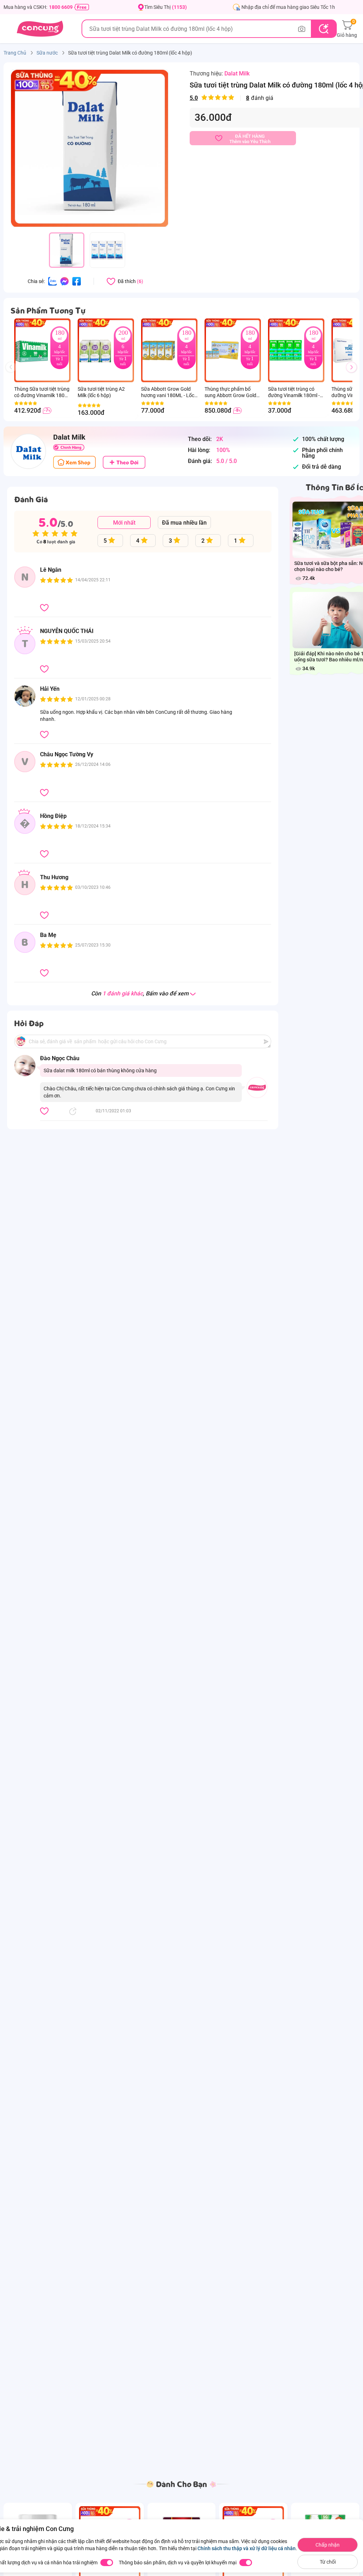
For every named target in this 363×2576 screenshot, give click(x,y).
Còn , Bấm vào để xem (140, 994)
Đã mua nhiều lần (184, 523)
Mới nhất (124, 523)
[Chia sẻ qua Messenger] (65, 281)
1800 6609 (61, 7)
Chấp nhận (328, 2545)
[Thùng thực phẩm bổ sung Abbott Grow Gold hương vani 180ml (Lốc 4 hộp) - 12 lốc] (222, 350)
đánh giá (231, 98)
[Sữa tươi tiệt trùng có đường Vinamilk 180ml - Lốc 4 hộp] (286, 350)
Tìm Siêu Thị (166, 7)
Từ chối (328, 2562)
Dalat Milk (237, 74)
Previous (14, 374)
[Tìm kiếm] (323, 29)
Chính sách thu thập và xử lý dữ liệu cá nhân (247, 2548)
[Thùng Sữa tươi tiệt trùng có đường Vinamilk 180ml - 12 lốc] (32, 350)
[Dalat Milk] (28, 451)
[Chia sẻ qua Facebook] (77, 281)
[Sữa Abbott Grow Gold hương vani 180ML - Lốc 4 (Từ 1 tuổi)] (159, 350)
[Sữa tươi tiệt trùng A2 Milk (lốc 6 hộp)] (95, 350)
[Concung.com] (40, 29)
